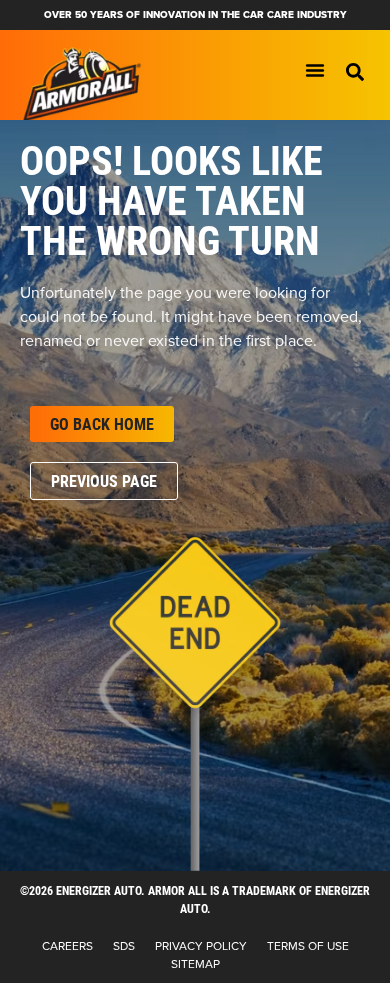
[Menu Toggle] (315, 70)
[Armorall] (82, 84)
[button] (355, 72)
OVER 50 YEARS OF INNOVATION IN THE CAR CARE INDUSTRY (195, 14)
